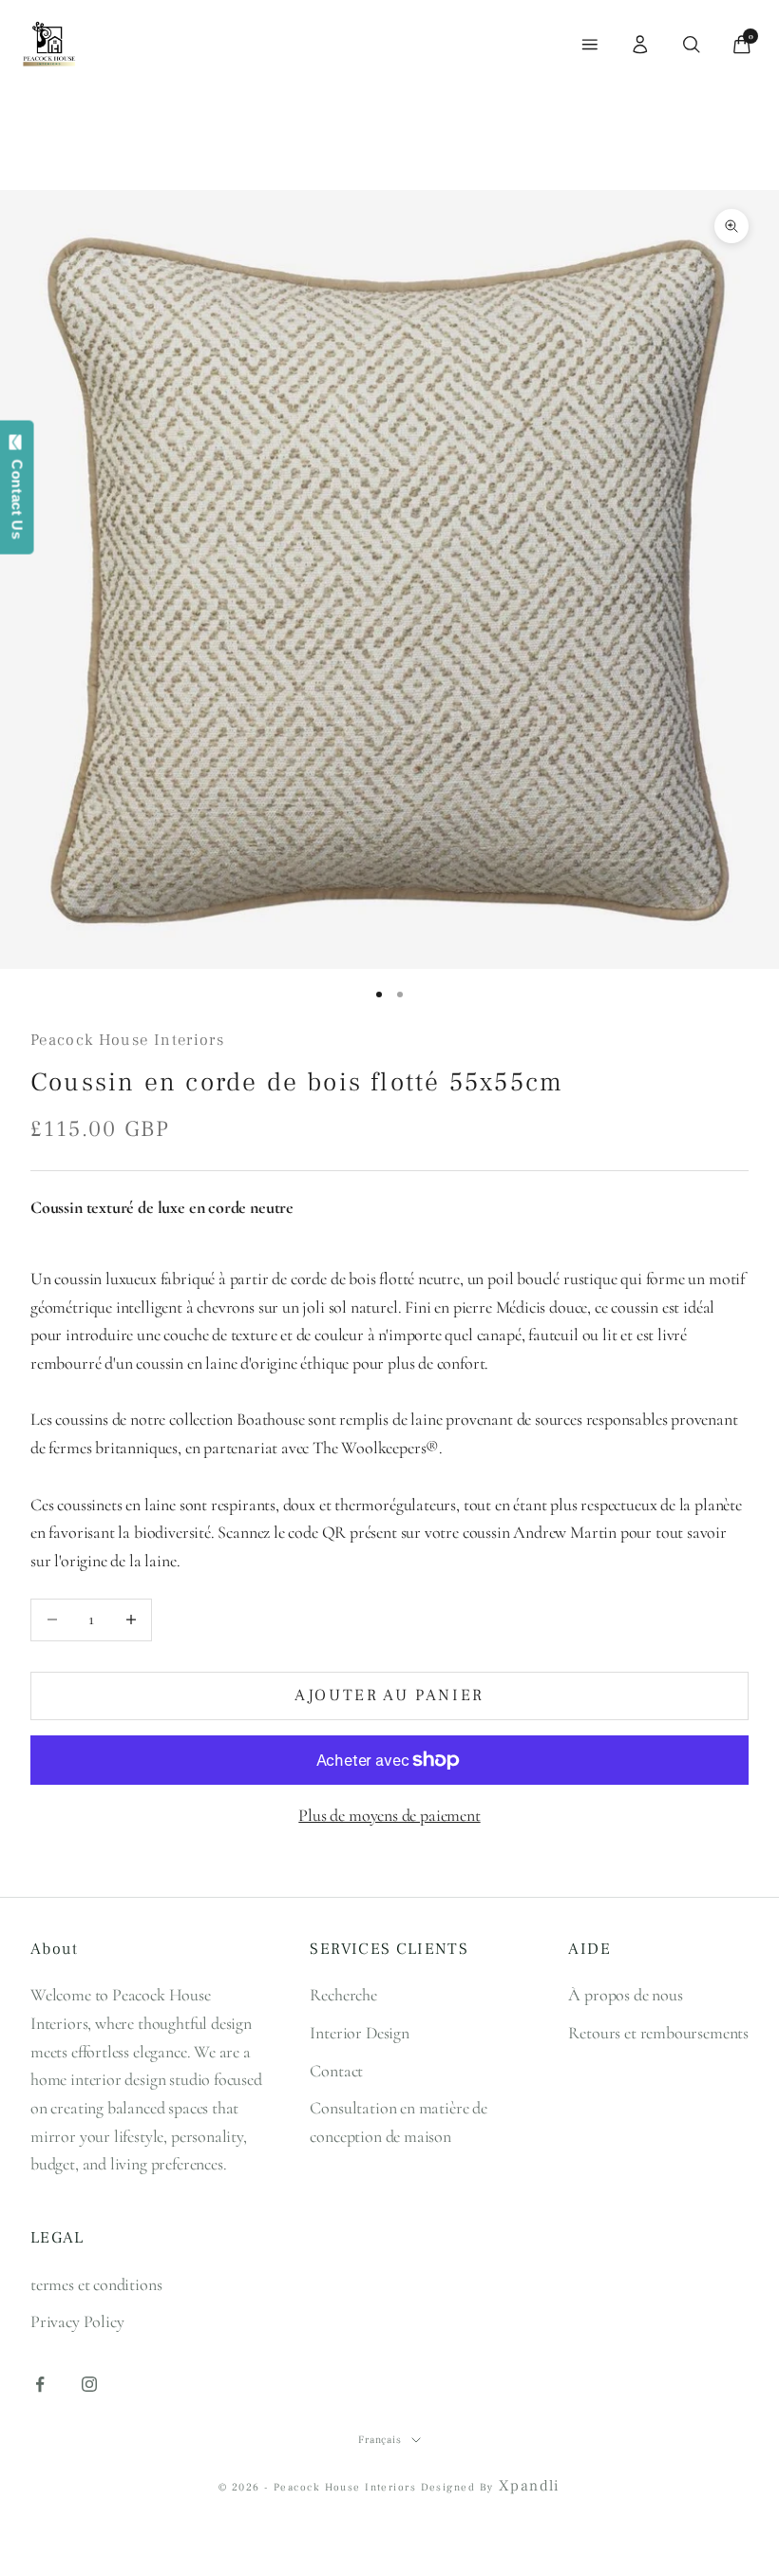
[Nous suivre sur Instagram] (89, 2384)
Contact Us (18, 495)
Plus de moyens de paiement (389, 1815)
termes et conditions (96, 2284)
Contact (336, 2071)
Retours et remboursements (658, 2033)
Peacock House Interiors (127, 1040)
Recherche (343, 1995)
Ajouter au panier (389, 1695)
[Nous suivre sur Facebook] (40, 2384)
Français (380, 2440)
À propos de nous (625, 1995)
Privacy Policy (77, 2321)
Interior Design (359, 2033)
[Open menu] (590, 45)
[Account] (640, 45)
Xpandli (530, 2486)
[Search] (692, 45)
